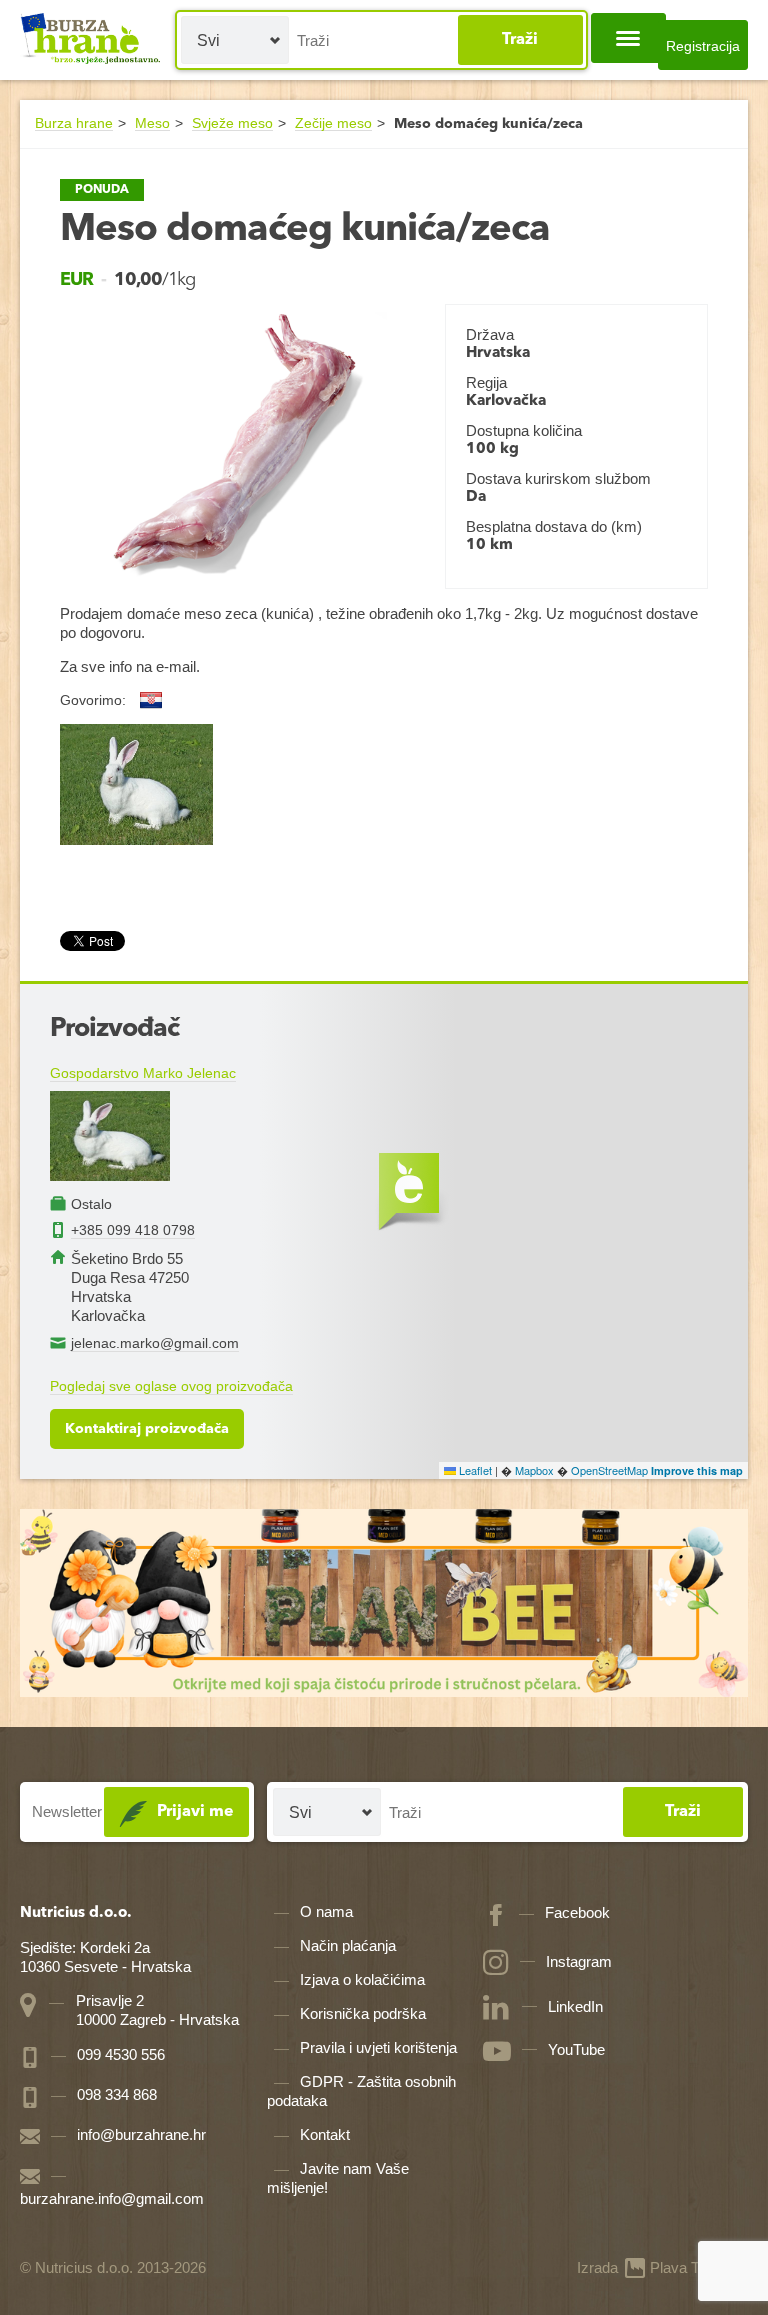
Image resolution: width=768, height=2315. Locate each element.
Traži (520, 40)
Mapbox (534, 1470)
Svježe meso (232, 123)
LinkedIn (575, 2006)
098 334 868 (115, 2094)
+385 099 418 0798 (133, 1230)
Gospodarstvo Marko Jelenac (143, 1073)
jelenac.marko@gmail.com (155, 1343)
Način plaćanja (348, 1945)
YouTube (576, 2049)
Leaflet (474, 1470)
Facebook (577, 1912)
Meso (152, 123)
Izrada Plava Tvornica (662, 2267)
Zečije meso (333, 123)
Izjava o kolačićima (362, 1979)
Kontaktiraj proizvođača (147, 1429)
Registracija (703, 46)
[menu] (628, 38)
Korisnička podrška (363, 2013)
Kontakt (325, 2134)
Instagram (579, 1961)
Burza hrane (74, 123)
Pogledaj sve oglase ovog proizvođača (171, 1386)
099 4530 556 (119, 2054)
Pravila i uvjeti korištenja (378, 2047)
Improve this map (697, 1470)
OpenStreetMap (609, 1470)
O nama (326, 1911)
